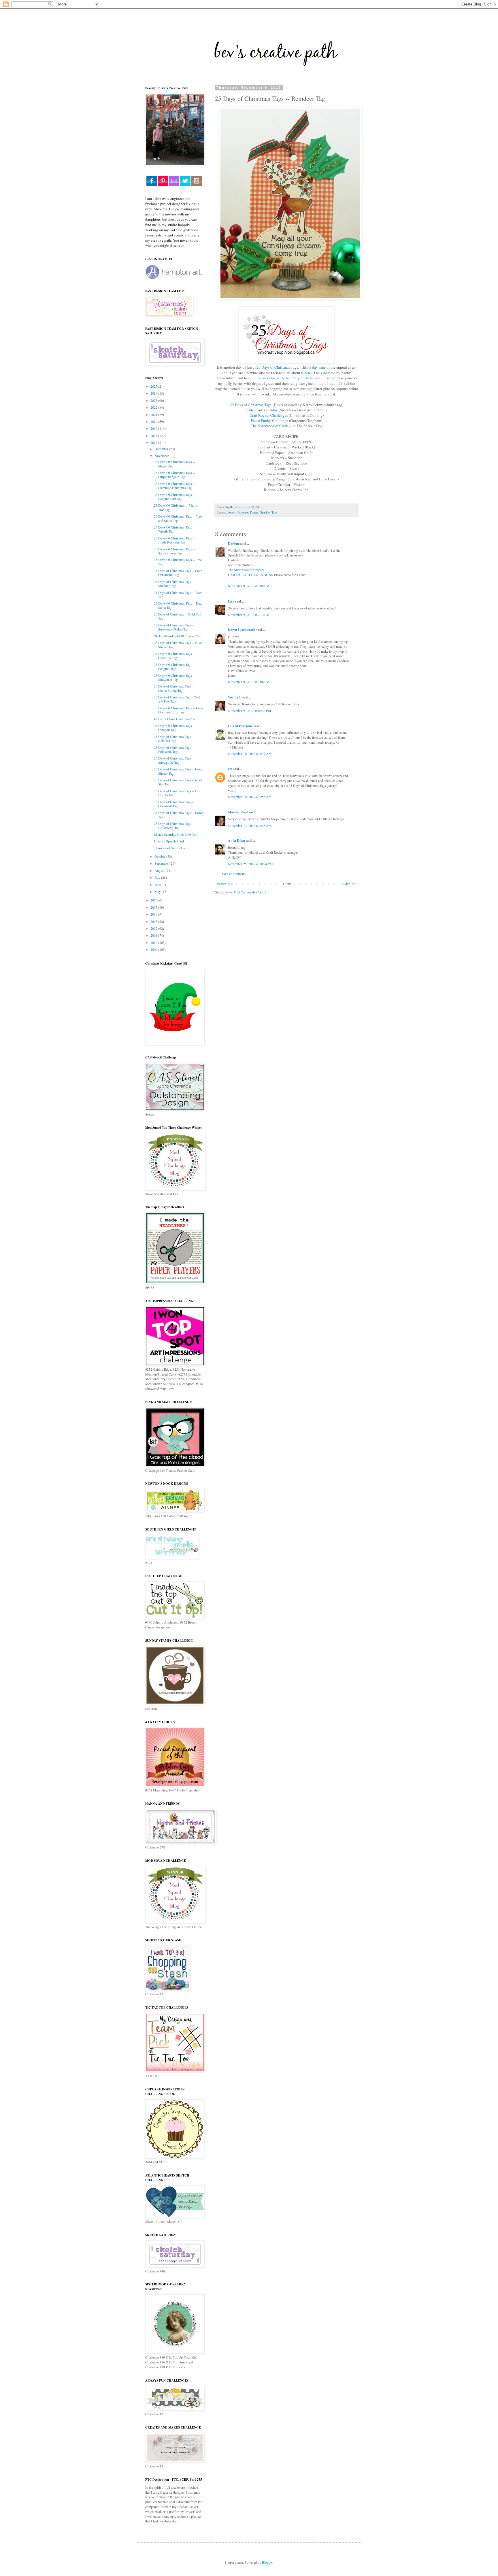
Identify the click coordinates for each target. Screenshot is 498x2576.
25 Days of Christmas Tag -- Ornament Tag (173, 804)
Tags (274, 512)
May (158, 891)
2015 (154, 907)
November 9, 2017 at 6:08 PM (249, 586)
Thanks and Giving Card (171, 848)
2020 (154, 421)
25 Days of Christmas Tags (277, 367)
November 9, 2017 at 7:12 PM (249, 615)
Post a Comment (233, 874)
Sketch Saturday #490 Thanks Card (178, 636)
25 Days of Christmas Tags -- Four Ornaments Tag (178, 573)
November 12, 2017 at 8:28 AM (250, 825)
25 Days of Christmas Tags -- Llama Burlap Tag (174, 688)
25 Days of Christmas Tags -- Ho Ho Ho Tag (177, 793)
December (162, 449)
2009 (154, 949)
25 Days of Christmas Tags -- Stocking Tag (174, 584)
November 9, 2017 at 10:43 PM (250, 711)
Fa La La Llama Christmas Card (176, 719)
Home (287, 884)
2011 (154, 935)
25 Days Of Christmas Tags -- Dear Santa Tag (178, 605)
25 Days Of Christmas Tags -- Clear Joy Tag (175, 656)
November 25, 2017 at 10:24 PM (250, 864)
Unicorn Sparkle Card (169, 841)
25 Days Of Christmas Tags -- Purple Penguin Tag (175, 475)
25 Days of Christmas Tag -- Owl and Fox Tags (177, 699)
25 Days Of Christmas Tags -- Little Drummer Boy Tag (178, 710)
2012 (154, 928)
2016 (154, 900)
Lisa (231, 601)
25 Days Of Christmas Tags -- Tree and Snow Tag (178, 518)
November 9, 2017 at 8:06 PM (249, 682)
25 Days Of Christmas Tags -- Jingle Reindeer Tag (175, 540)
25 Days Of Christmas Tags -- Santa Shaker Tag (175, 551)
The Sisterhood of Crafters (246, 570)
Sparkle (265, 512)
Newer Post (225, 884)
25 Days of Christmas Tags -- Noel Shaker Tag (178, 645)
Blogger (267, 2562)
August (160, 870)
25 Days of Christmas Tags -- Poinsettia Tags (174, 749)
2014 (154, 914)
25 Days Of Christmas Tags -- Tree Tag (178, 562)
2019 (154, 428)
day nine (319, 367)
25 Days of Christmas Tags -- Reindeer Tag (174, 738)
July (158, 877)
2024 (154, 393)
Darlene (234, 544)
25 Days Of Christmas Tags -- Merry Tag (175, 464)
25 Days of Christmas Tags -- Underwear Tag (174, 825)
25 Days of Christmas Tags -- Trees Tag (178, 594)
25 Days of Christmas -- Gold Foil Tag (178, 616)
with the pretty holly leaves (298, 378)
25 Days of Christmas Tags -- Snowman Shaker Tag (174, 627)
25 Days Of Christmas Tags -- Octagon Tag (175, 728)
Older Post (349, 884)
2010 (154, 942)
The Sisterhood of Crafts (270, 426)
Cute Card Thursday (262, 410)
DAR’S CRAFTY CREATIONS (251, 575)
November (162, 456)
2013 (154, 921)
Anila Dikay (237, 841)
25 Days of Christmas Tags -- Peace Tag (178, 815)
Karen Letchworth (242, 630)
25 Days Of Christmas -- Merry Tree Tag (176, 507)
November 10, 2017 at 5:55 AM (250, 797)
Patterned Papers (248, 512)
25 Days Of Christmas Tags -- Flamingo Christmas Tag (175, 486)
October (160, 856)
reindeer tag (267, 378)
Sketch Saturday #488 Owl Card (176, 834)
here (308, 373)
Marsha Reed (238, 812)
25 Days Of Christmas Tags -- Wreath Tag (175, 529)
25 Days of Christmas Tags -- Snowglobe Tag (174, 760)
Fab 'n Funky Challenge (270, 421)
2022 (154, 407)
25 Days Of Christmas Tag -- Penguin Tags (174, 666)
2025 (154, 386)
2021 (154, 414)
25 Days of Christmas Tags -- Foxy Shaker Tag (178, 771)
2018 (154, 435)
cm (230, 769)
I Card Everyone (240, 726)
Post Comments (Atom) (250, 892)
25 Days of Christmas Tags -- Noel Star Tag (178, 782)
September (162, 863)
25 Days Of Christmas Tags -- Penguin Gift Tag (175, 497)
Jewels (232, 512)
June (158, 884)
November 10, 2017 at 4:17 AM (250, 753)
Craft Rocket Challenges (269, 415)
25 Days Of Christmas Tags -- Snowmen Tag (175, 677)
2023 (154, 400)
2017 (154, 442)
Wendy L (235, 697)
